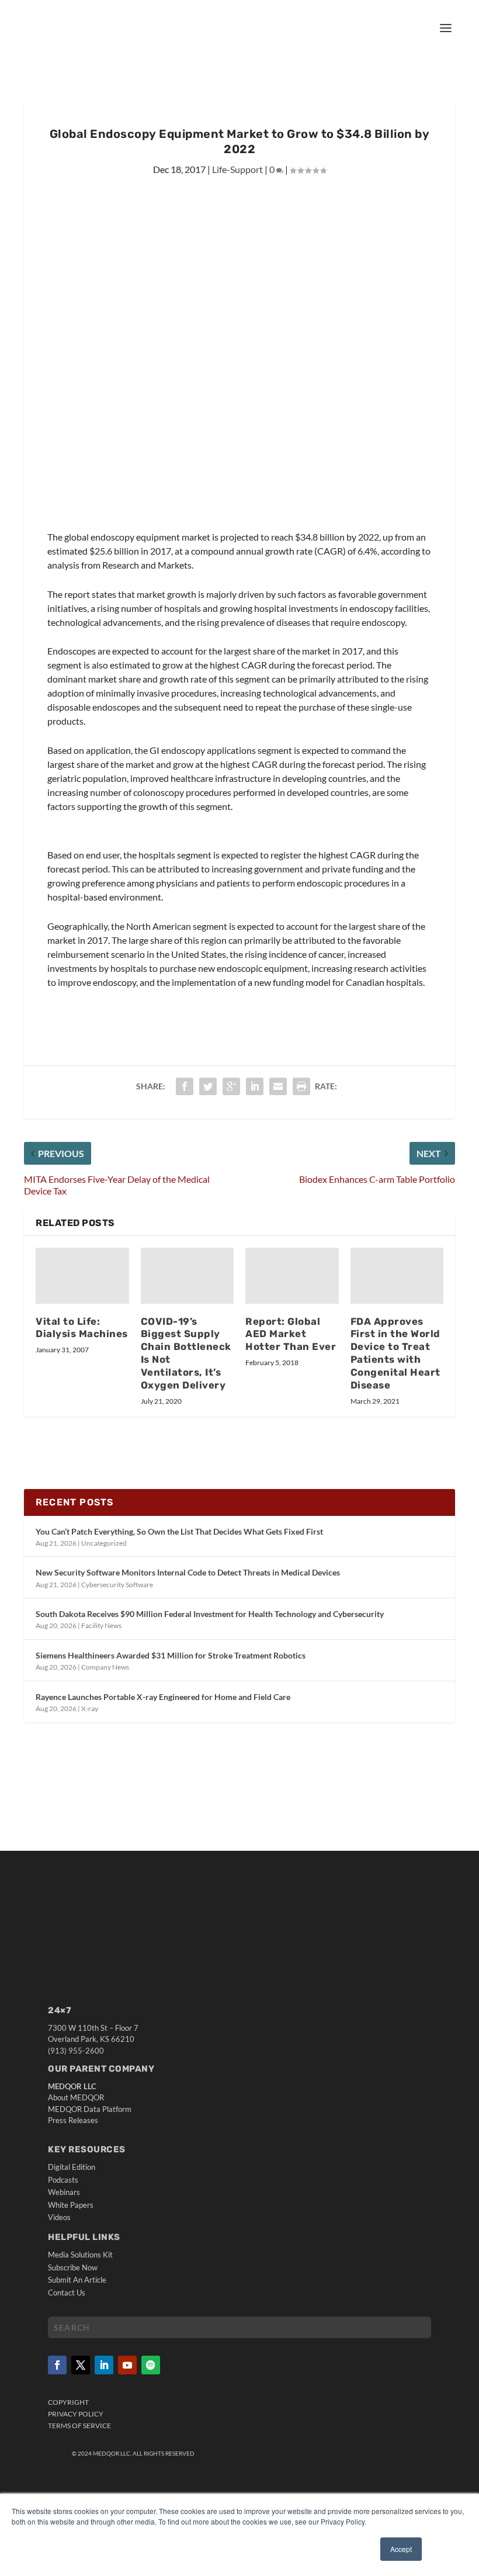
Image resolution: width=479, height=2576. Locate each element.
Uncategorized (104, 1543)
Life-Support (237, 169)
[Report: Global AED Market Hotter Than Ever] (292, 1276)
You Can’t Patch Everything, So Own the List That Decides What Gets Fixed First (179, 1531)
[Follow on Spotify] (151, 2365)
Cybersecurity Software (117, 1585)
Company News (105, 1667)
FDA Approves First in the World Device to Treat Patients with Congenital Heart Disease (395, 1353)
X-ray (90, 1708)
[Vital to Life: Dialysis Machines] (82, 1276)
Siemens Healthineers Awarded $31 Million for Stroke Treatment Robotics (171, 1655)
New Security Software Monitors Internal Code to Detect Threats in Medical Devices (188, 1572)
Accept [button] (401, 2549)
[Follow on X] (81, 2365)
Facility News (101, 1625)
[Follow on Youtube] (127, 2365)
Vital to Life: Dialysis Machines (82, 1328)
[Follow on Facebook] (57, 2365)
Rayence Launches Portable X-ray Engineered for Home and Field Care (163, 1697)
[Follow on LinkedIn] (104, 2365)
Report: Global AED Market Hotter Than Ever (291, 1334)
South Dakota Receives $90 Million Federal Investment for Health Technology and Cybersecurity (210, 1614)
